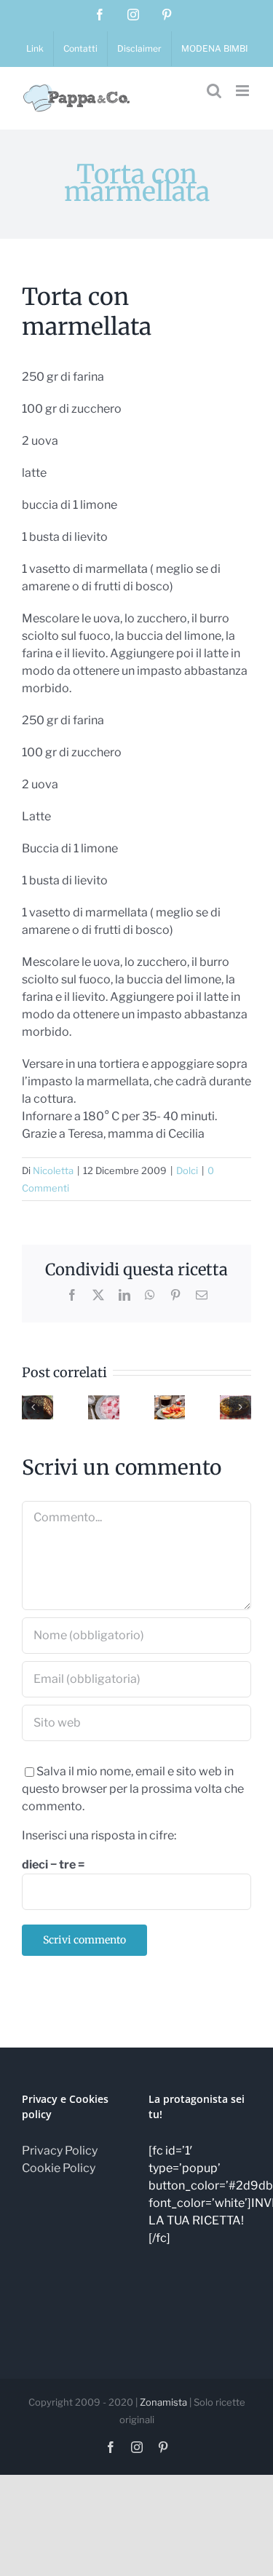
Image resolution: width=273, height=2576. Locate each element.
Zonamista (163, 2402)
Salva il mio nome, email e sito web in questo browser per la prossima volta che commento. (133, 1789)
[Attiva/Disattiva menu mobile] (244, 91)
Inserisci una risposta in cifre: (99, 1835)
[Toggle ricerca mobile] (214, 91)
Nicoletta (53, 1170)
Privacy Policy (60, 2151)
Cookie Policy (59, 2168)
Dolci (187, 1170)
